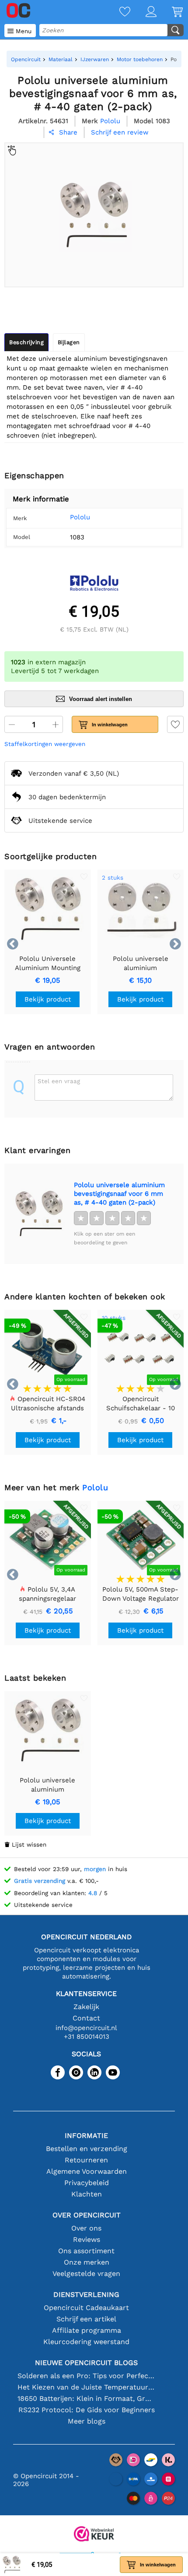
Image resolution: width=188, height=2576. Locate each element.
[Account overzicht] (143, 12)
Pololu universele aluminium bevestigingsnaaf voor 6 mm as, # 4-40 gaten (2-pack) (119, 1194)
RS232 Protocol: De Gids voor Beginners (87, 2410)
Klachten (87, 2194)
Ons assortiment (86, 2251)
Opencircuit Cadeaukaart (86, 2308)
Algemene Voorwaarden (87, 2171)
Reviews (87, 2239)
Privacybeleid (87, 2183)
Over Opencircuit (87, 2215)
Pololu (80, 517)
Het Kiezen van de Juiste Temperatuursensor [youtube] (86, 2387)
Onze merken (87, 2262)
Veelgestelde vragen (86, 2274)
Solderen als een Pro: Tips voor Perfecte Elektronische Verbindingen (86, 2376)
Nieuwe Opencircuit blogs (86, 2363)
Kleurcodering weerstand (86, 2342)
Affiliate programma (87, 2330)
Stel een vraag (59, 1081)
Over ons (86, 2228)
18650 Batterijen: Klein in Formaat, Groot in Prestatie (86, 2398)
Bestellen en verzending (87, 2149)
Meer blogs (87, 2421)
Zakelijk (86, 2007)
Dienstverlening (86, 2295)
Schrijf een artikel (86, 2319)
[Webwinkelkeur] (94, 2535)
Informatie (86, 2136)
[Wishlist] (117, 12)
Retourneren (86, 2160)
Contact (86, 2018)
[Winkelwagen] (170, 12)
